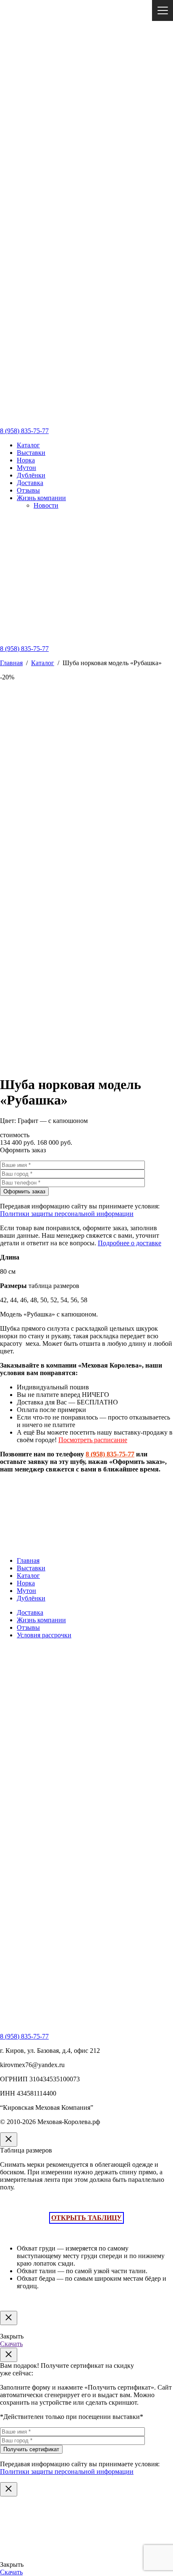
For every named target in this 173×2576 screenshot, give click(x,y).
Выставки (31, 453)
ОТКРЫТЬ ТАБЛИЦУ (86, 2218)
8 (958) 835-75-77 (24, 431)
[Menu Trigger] (163, 10)
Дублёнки (31, 475)
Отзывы (28, 490)
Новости (46, 505)
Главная (11, 663)
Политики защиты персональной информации (67, 1214)
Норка (26, 460)
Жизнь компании (41, 498)
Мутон (26, 468)
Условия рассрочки (44, 1635)
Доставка (30, 483)
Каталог (28, 445)
